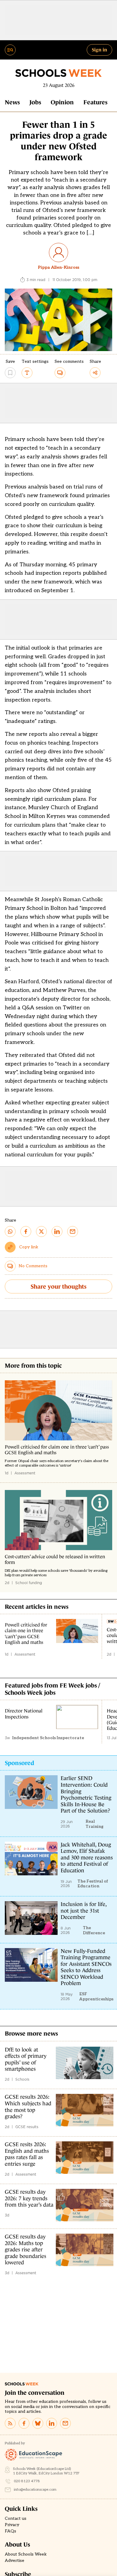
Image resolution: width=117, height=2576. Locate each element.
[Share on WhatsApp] (10, 1231)
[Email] (65, 2423)
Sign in (99, 50)
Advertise (15, 2561)
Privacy (12, 2525)
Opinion (62, 102)
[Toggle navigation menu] (10, 50)
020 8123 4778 (27, 2481)
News (12, 102)
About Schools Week (26, 2554)
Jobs (35, 102)
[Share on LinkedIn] (57, 1231)
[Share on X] (41, 1231)
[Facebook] (24, 2423)
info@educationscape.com (35, 2490)
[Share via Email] (73, 1231)
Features (95, 102)
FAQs (10, 2531)
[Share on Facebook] (26, 1231)
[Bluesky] (38, 2423)
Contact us (16, 2519)
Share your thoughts (58, 1286)
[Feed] (10, 2423)
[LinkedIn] (52, 2423)
